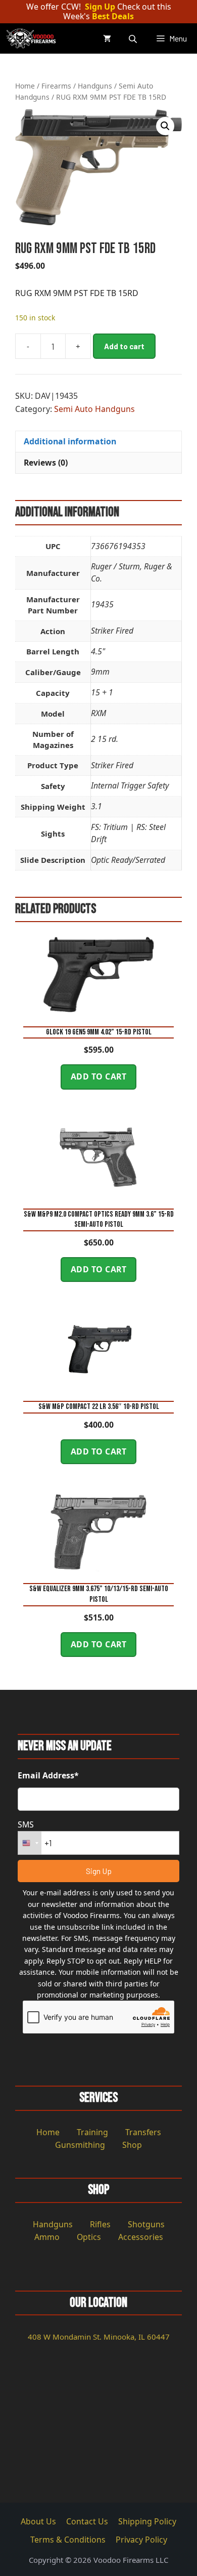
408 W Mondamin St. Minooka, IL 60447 (99, 2337)
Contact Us (87, 2521)
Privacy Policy (141, 2540)
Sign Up (100, 7)
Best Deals (113, 16)
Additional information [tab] (70, 441)
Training (92, 2132)
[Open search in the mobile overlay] (134, 39)
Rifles (100, 2224)
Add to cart (124, 346)
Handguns (95, 86)
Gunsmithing (80, 2145)
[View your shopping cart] (107, 38)
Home (25, 86)
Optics (89, 2237)
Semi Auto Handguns (94, 409)
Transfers (143, 2132)
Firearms (56, 86)
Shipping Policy (147, 2521)
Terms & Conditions (68, 2540)
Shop (132, 2145)
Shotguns (146, 2224)
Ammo (47, 2237)
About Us (38, 2521)
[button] (165, 126)
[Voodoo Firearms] (32, 38)
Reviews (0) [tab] (46, 463)
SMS (26, 1824)
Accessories (141, 2237)
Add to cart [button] (99, 1076)
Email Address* (48, 1775)
